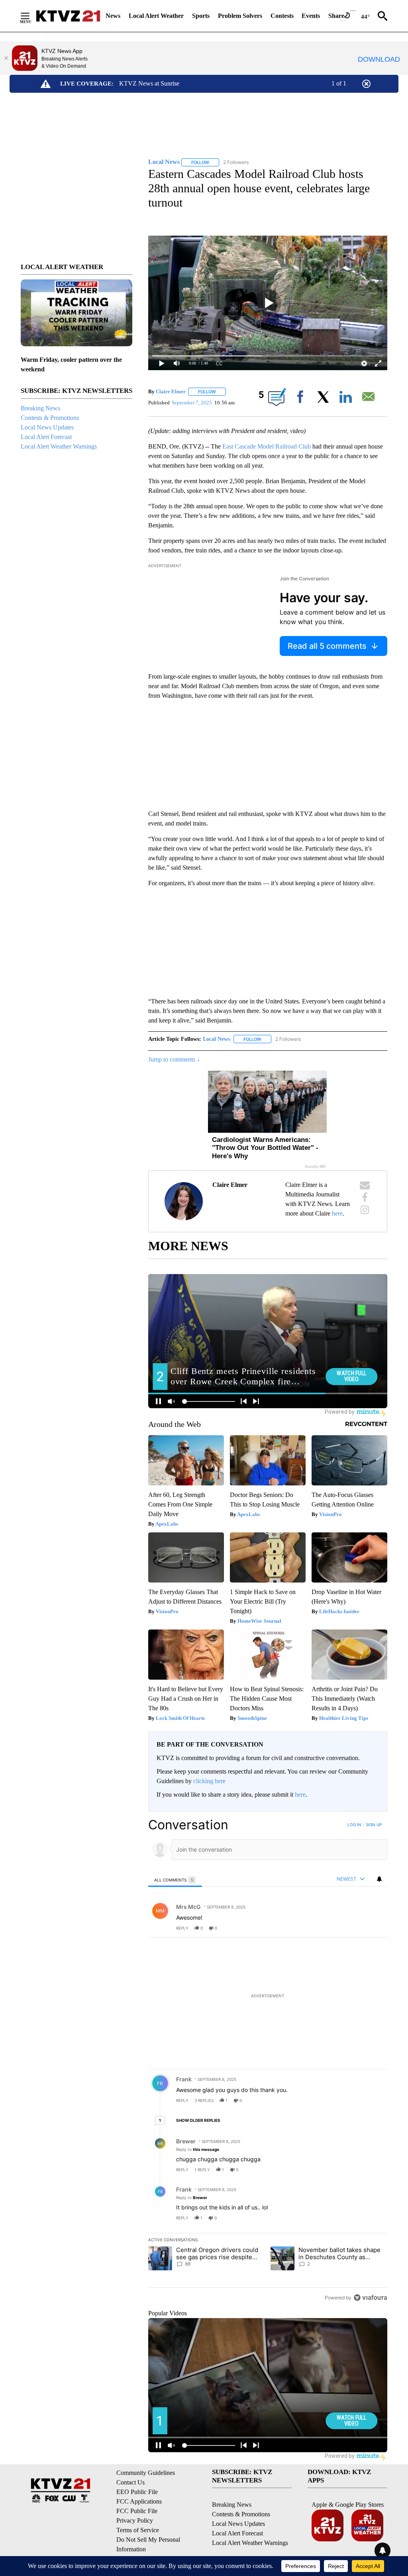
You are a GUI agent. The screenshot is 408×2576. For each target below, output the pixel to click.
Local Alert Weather (156, 16)
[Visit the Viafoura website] (370, 2298)
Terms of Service (138, 2530)
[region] (268, 2061)
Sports (201, 16)
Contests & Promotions (50, 418)
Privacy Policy (135, 2520)
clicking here (209, 1781)
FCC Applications (139, 2501)
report (374, 1928)
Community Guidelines (146, 2473)
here (337, 1213)
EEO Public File (137, 2492)
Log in (354, 1825)
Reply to (198, 2149)
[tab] (175, 1880)
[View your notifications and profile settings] (379, 1879)
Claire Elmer (171, 391)
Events (311, 16)
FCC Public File (137, 2511)
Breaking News (40, 408)
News (113, 16)
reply (182, 1928)
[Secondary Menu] (31, 16)
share (356, 1928)
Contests (282, 16)
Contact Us (130, 2482)
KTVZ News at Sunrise (149, 83)
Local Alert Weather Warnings (59, 446)
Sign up (374, 1825)
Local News (216, 1039)
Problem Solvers (240, 16)
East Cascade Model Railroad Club (267, 446)
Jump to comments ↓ (174, 1059)
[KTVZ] (68, 16)
